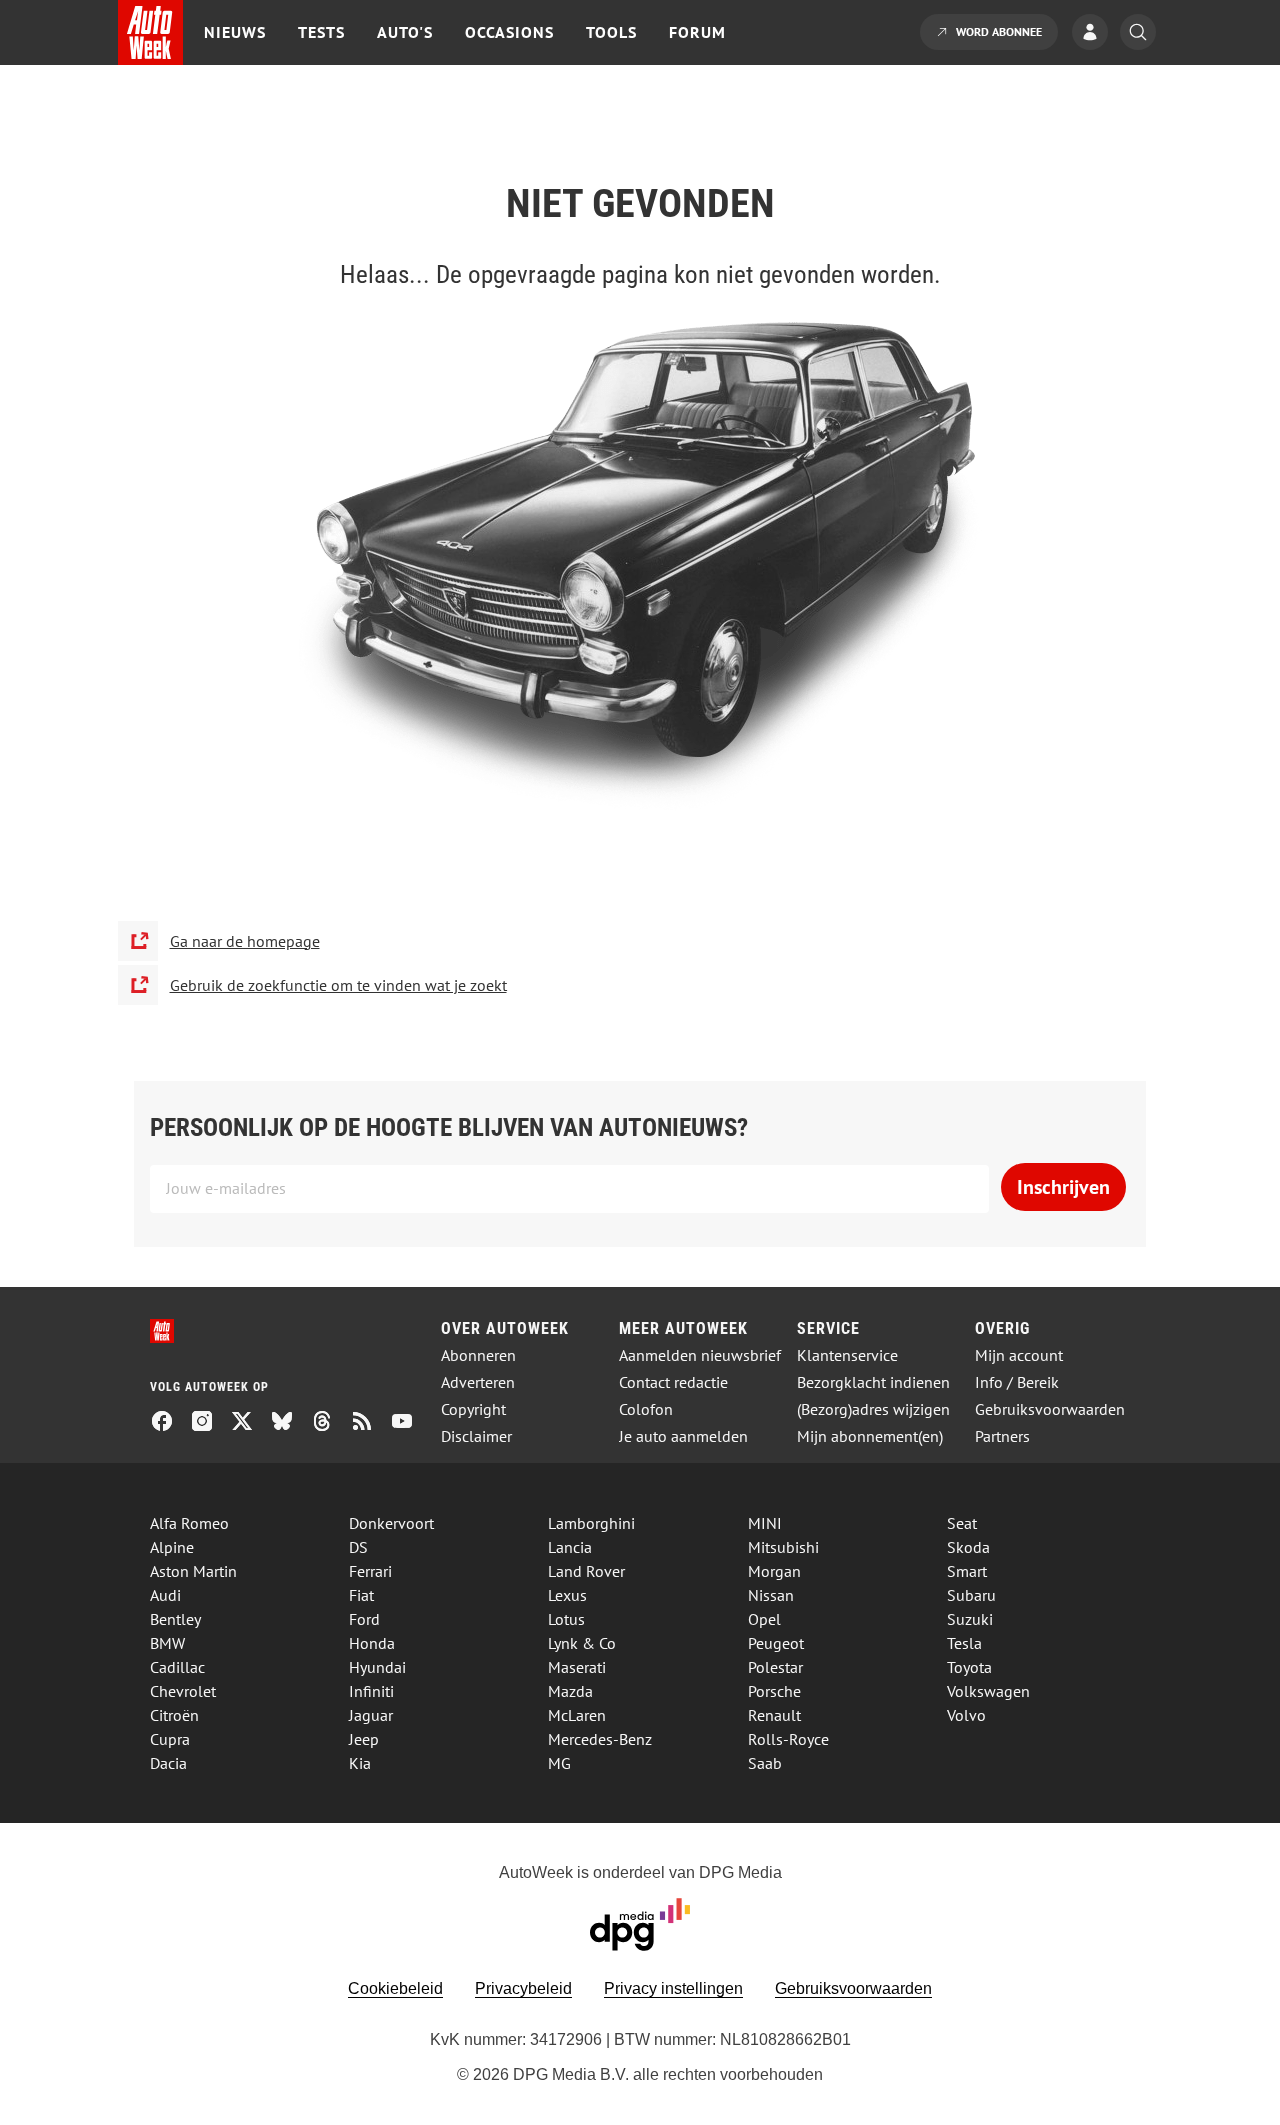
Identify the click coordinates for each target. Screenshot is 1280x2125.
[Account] (1095, 34)
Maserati (577, 1667)
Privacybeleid (523, 1988)
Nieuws (235, 32)
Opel (764, 1619)
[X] (250, 1423)
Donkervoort (391, 1523)
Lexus (567, 1595)
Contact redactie (673, 1382)
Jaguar (371, 1715)
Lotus (566, 1619)
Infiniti (371, 1691)
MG (559, 1763)
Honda (372, 1643)
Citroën (174, 1715)
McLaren (577, 1715)
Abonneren (478, 1355)
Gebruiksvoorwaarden (1050, 1409)
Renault (774, 1715)
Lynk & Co (582, 1643)
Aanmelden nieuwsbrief (700, 1355)
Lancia (570, 1547)
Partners (1002, 1436)
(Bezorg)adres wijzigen (873, 1409)
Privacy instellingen (673, 1988)
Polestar (775, 1667)
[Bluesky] (290, 1423)
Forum (697, 32)
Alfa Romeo (189, 1523)
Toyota (969, 1667)
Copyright (473, 1409)
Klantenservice (847, 1355)
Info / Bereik (1017, 1382)
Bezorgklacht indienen (873, 1382)
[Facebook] (170, 1423)
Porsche (774, 1691)
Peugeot (776, 1643)
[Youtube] (410, 1423)
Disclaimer (476, 1436)
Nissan (771, 1595)
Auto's (405, 32)
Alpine (172, 1547)
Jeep (364, 1739)
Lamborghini (591, 1523)
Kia (360, 1763)
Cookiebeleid (395, 1988)
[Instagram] (210, 1423)
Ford (364, 1619)
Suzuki (970, 1619)
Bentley (175, 1619)
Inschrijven (1063, 1187)
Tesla (964, 1643)
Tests (321, 32)
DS (358, 1547)
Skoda (968, 1547)
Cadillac (177, 1667)
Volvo (966, 1715)
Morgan (774, 1571)
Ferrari (370, 1571)
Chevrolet (183, 1691)
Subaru (971, 1595)
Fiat (361, 1595)
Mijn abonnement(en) (870, 1436)
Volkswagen (988, 1691)
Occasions (509, 32)
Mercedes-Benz (600, 1739)
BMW (167, 1643)
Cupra (170, 1739)
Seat (962, 1523)
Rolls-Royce (788, 1739)
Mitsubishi (783, 1547)
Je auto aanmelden (683, 1436)
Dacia (168, 1763)
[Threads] (330, 1423)
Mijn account (1019, 1355)
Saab (765, 1763)
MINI (765, 1523)
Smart (967, 1571)
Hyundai (377, 1667)
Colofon (646, 1409)
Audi (165, 1595)
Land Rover (586, 1571)
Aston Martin (193, 1571)
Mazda (570, 1691)
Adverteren (478, 1382)
